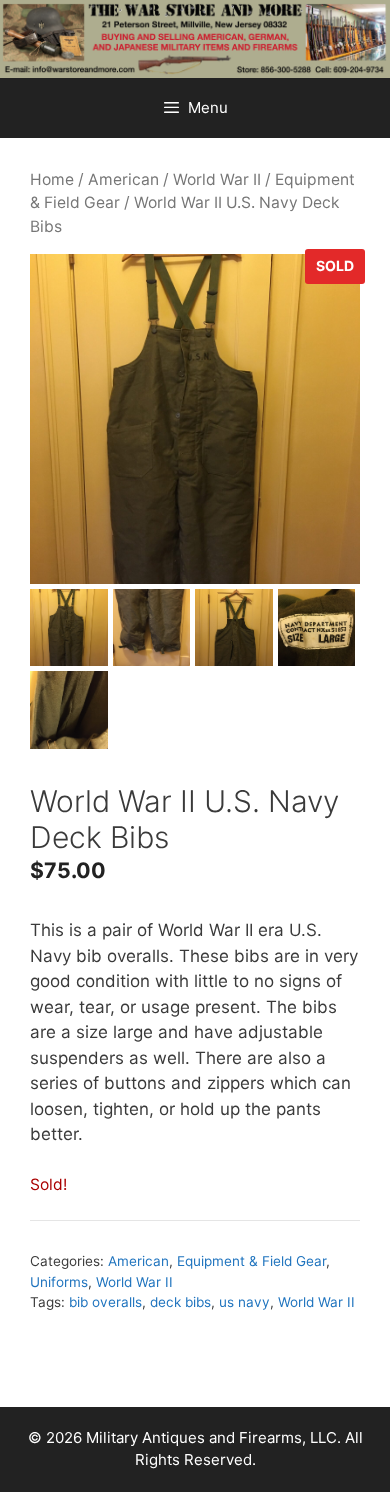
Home (52, 179)
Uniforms (59, 1282)
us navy (244, 1302)
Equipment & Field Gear (251, 1261)
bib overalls (105, 1302)
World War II (217, 179)
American (123, 179)
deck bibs (180, 1302)
